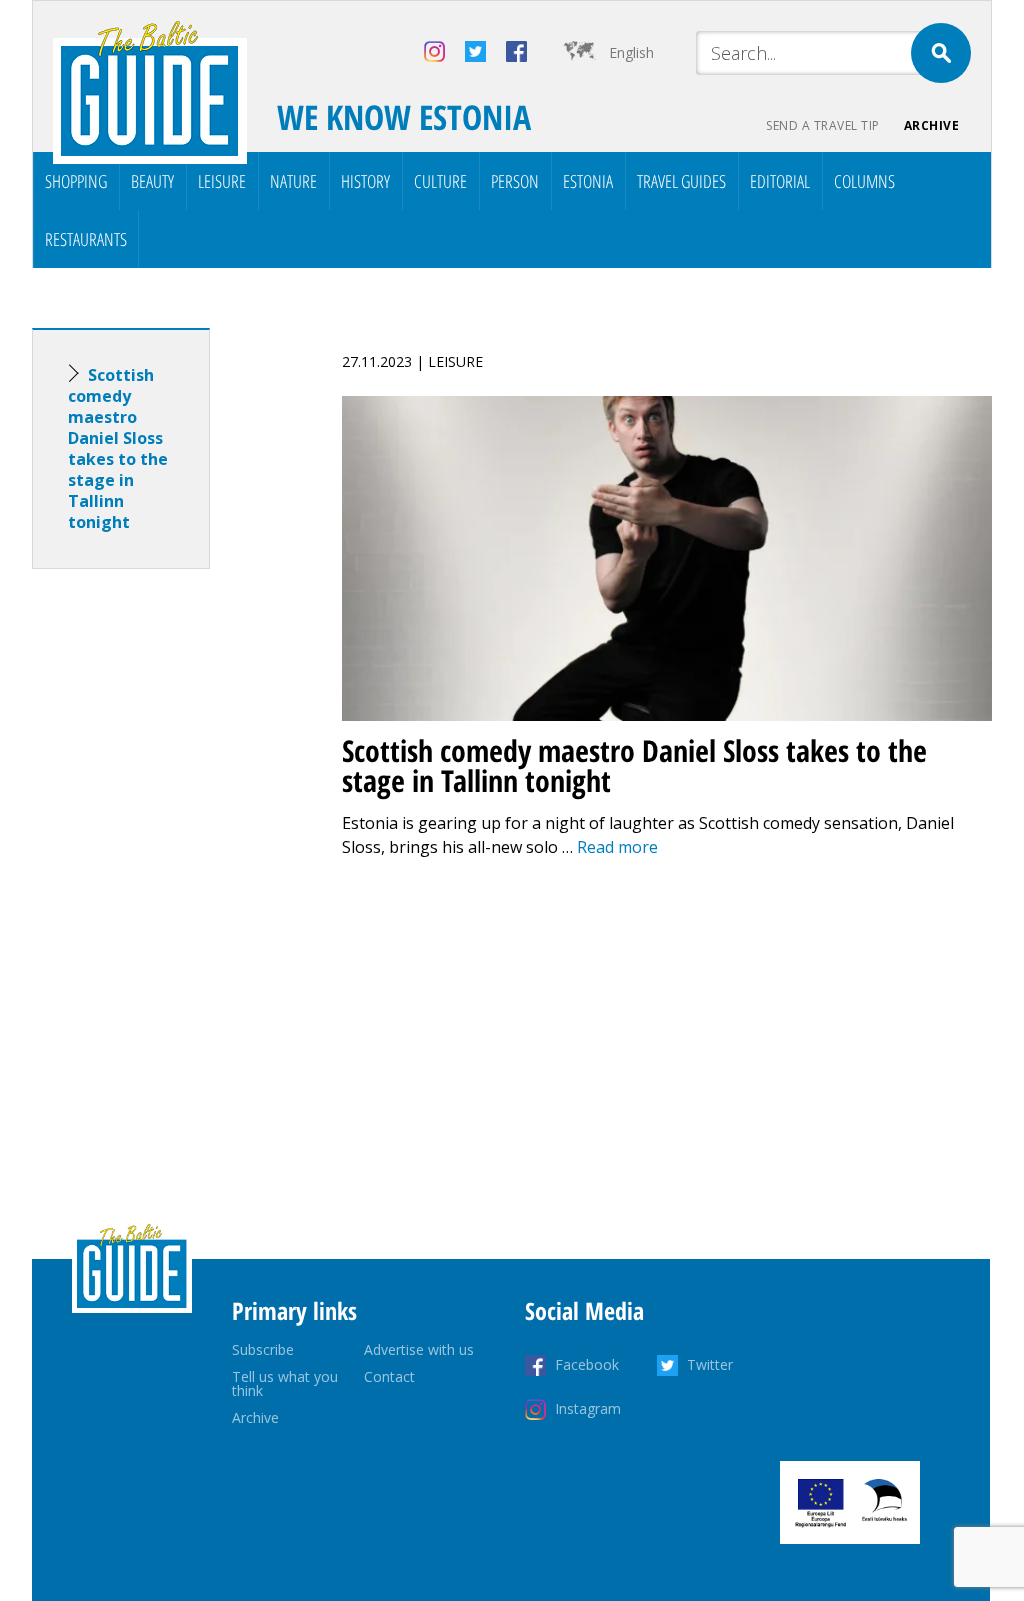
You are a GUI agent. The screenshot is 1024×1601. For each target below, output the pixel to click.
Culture (440, 181)
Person (515, 181)
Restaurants (86, 239)
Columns (864, 181)
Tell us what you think (285, 1383)
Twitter (710, 1364)
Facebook (587, 1364)
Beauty (152, 181)
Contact (389, 1376)
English (631, 52)
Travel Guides (681, 181)
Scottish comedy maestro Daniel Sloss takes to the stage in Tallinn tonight (118, 448)
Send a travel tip (823, 125)
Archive (932, 125)
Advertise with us (419, 1349)
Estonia (588, 181)
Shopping (76, 181)
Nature (293, 181)
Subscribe (263, 1349)
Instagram (588, 1408)
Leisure (222, 181)
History (365, 181)
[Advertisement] (157, 899)
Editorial (780, 181)
